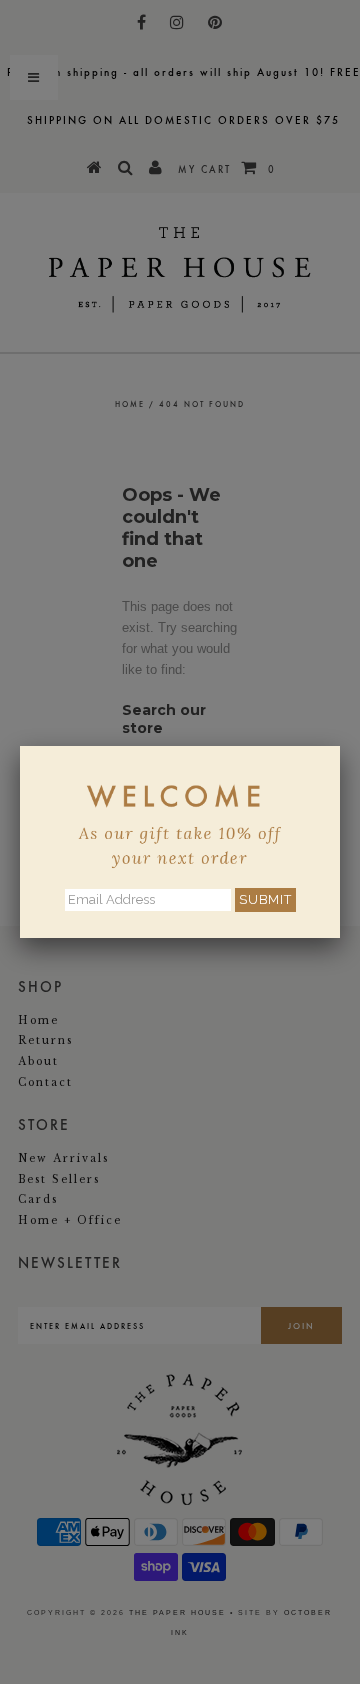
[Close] (340, 746)
